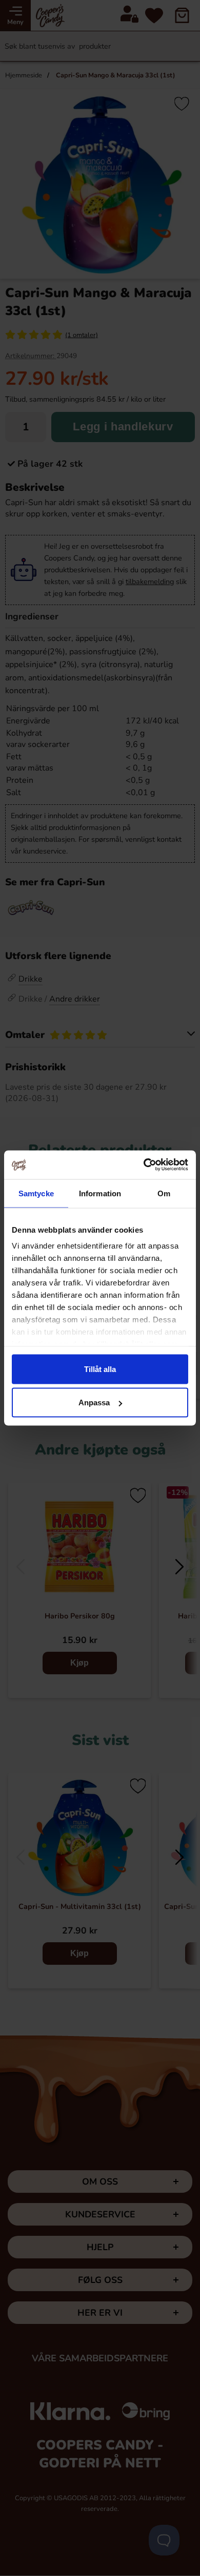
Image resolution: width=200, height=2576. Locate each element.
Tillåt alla (100, 1369)
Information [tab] (100, 1193)
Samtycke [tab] (36, 1193)
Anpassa (94, 1403)
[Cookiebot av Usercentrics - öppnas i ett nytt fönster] (144, 1165)
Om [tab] (164, 1193)
